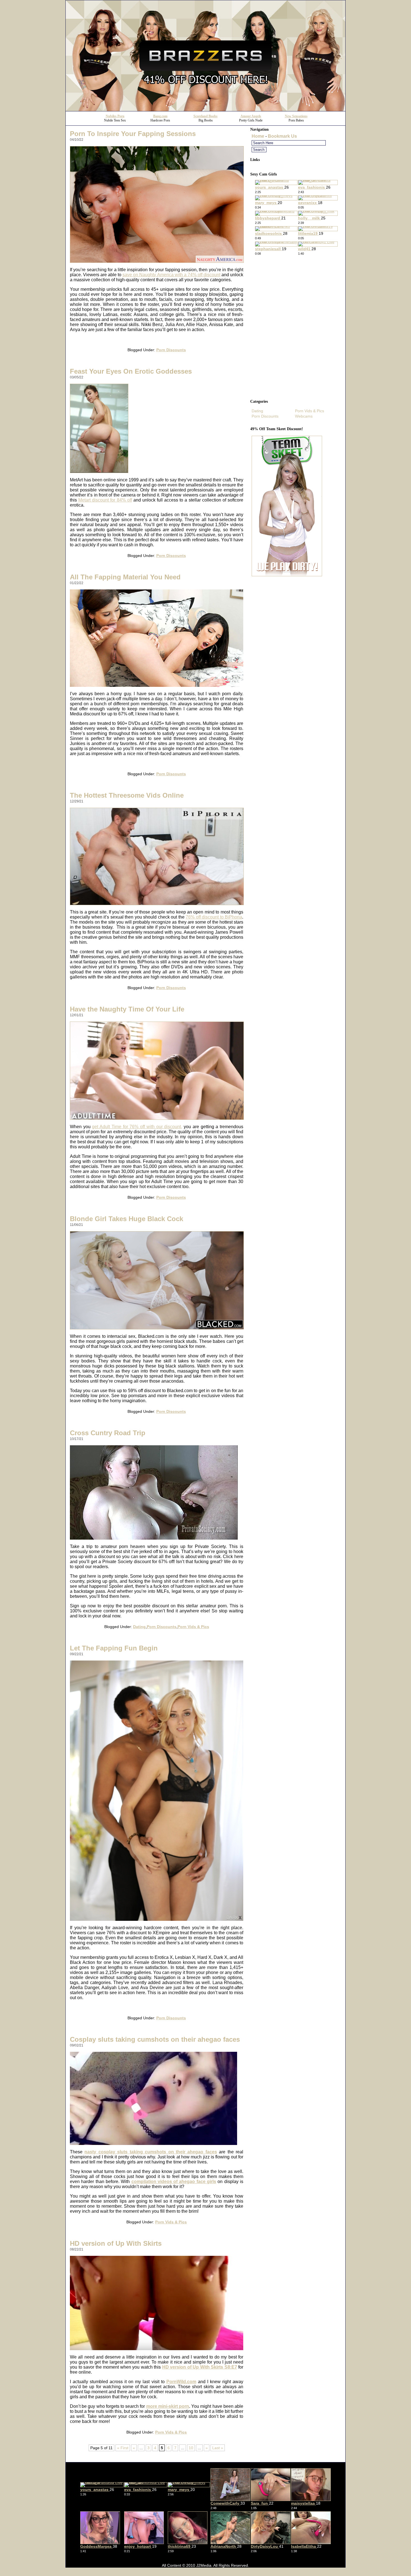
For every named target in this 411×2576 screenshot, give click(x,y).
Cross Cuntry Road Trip (108, 1433)
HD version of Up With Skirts (116, 2243)
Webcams (304, 416)
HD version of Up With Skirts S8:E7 (200, 2367)
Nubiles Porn (115, 116)
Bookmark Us (282, 136)
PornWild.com (181, 2382)
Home (258, 136)
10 (191, 2448)
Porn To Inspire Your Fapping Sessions (133, 134)
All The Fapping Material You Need (125, 577)
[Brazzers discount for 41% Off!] (206, 110)
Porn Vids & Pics (193, 1627)
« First (123, 2448)
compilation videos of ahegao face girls (174, 2182)
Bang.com (160, 116)
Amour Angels (251, 116)
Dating (139, 1627)
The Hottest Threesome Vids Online (127, 795)
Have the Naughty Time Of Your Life (127, 1009)
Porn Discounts (171, 350)
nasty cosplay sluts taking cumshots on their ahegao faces (151, 2152)
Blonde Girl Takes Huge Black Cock (127, 1219)
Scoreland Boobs (206, 116)
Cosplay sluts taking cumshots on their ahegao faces (155, 2039)
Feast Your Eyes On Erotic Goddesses (131, 371)
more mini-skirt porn (168, 2406)
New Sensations (296, 116)
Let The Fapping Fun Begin (114, 1648)
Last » (218, 2448)
